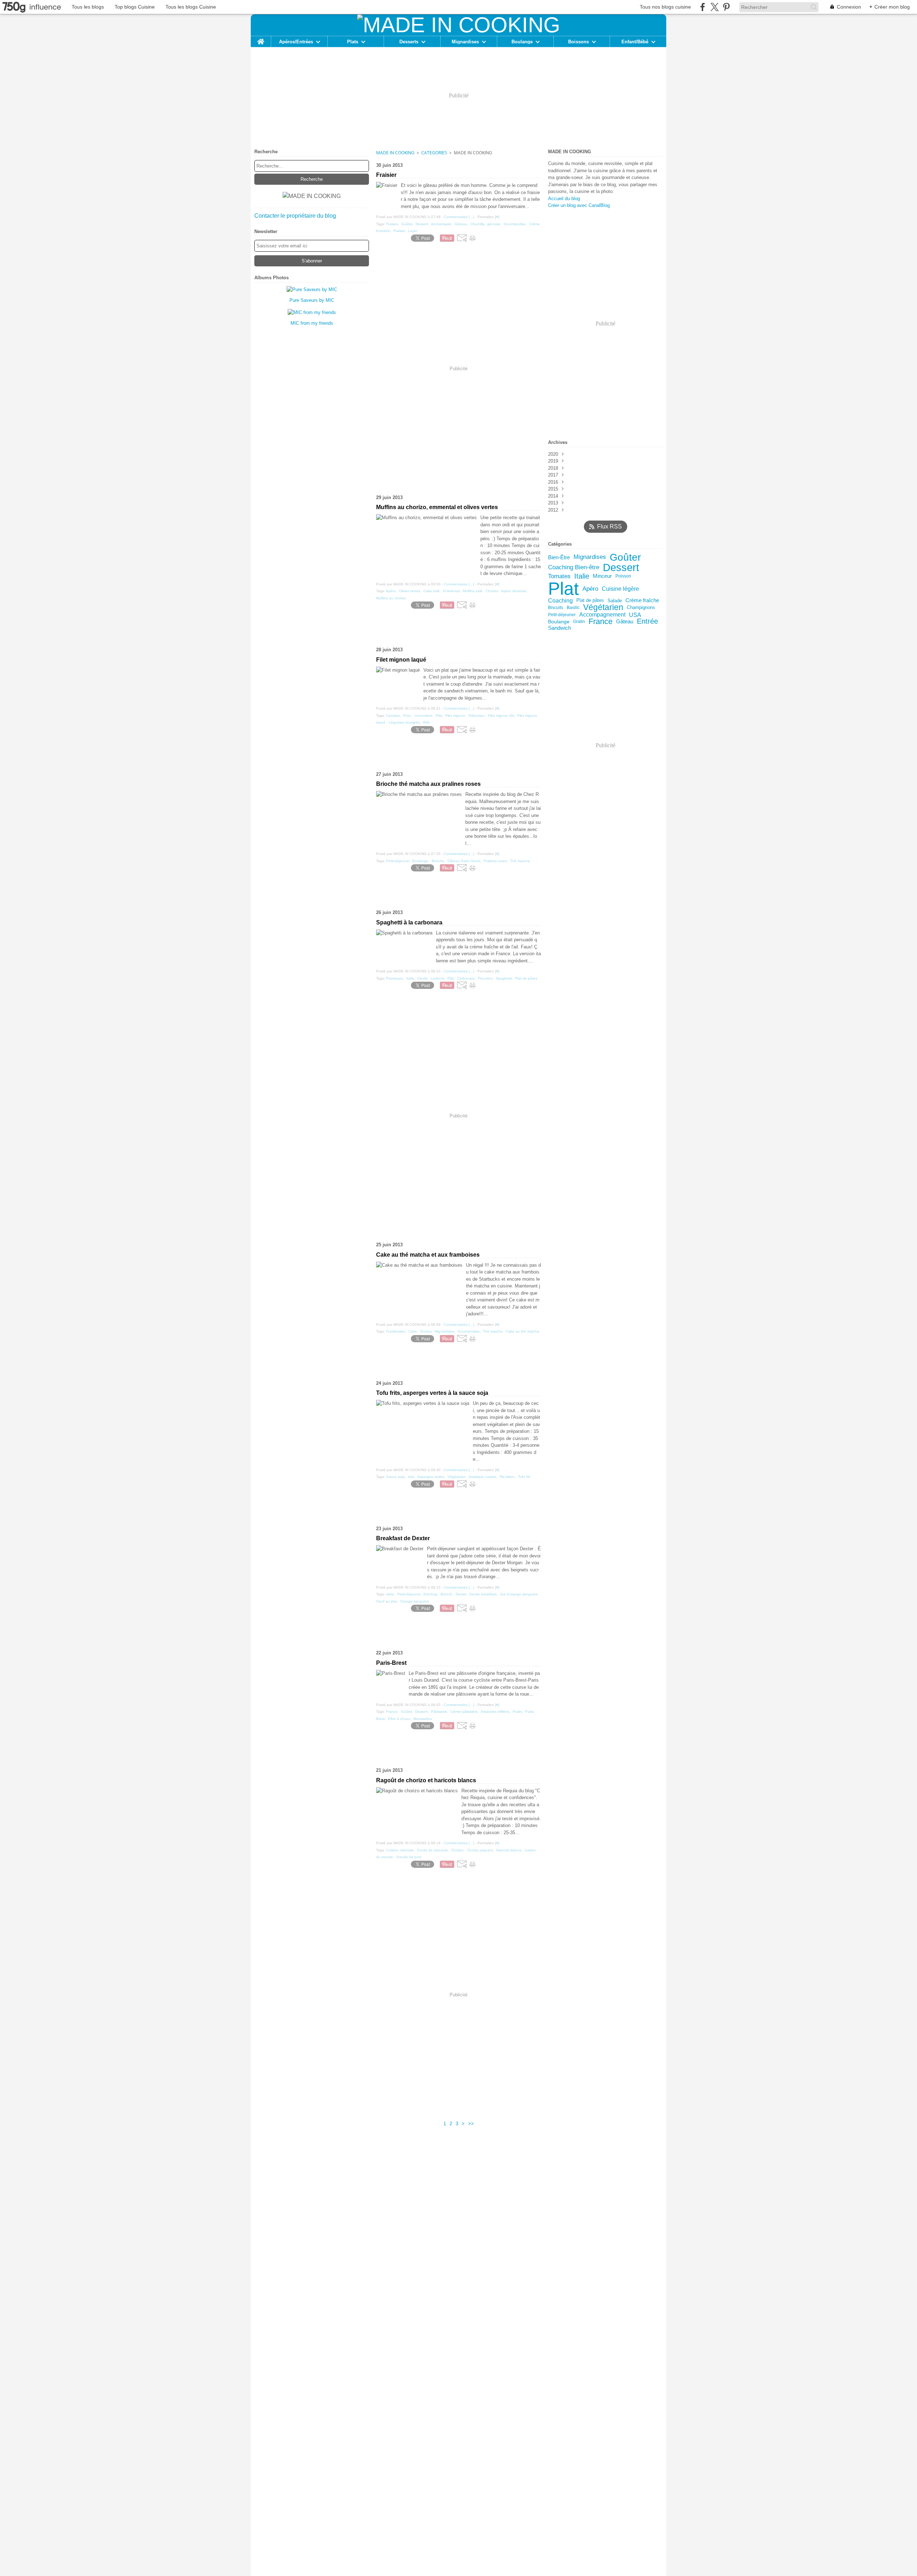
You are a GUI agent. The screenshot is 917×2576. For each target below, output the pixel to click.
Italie (582, 576)
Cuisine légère (620, 589)
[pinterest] (726, 7)
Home (261, 39)
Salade (615, 601)
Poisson (623, 576)
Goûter (625, 557)
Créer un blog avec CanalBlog (579, 205)
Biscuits (556, 608)
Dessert (621, 568)
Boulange (522, 42)
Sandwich (560, 628)
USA (635, 615)
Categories (434, 153)
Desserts (409, 42)
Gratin (579, 622)
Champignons (641, 608)
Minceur (602, 576)
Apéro (590, 589)
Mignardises (465, 42)
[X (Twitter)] (714, 7)
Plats (353, 42)
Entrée (647, 622)
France (601, 622)
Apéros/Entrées (296, 42)
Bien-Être (559, 558)
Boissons (578, 42)
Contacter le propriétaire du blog (295, 216)
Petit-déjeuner (562, 615)
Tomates (559, 576)
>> (471, 2124)
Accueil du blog (564, 199)
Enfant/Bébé (635, 42)
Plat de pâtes (590, 601)
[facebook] (703, 7)
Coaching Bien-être (574, 568)
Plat (563, 589)
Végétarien (603, 607)
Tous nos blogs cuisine (665, 7)
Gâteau (625, 622)
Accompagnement (602, 615)
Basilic (573, 608)
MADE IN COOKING (395, 153)
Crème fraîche (642, 601)
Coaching (560, 600)
